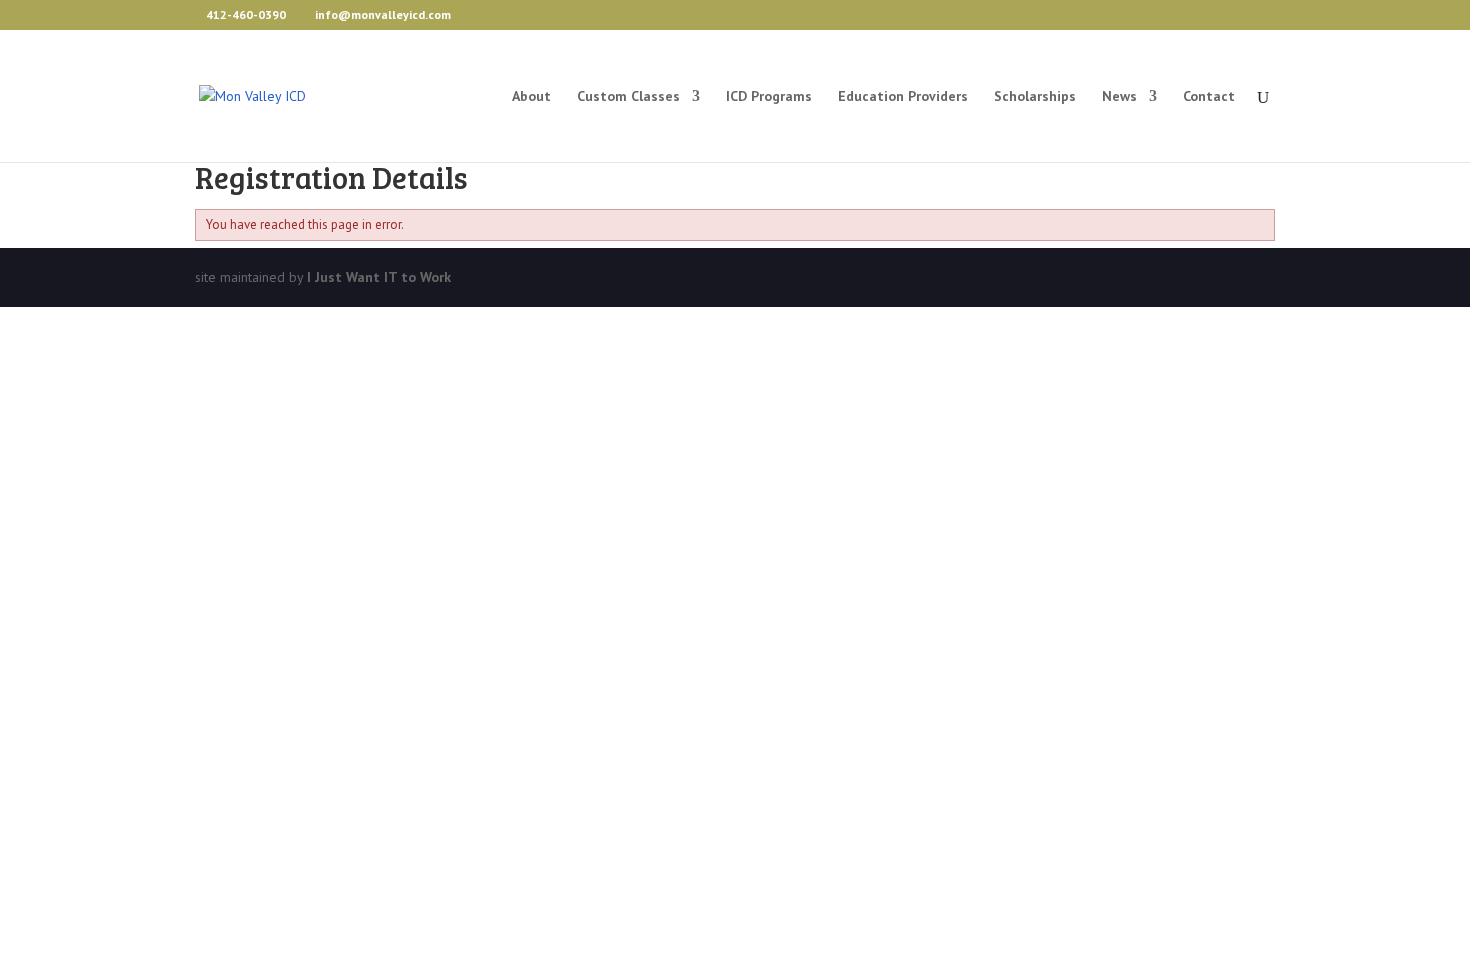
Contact (1209, 97)
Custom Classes (628, 97)
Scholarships (1035, 97)
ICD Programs (769, 97)
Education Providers (903, 97)
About (531, 97)
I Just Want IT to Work (379, 277)
